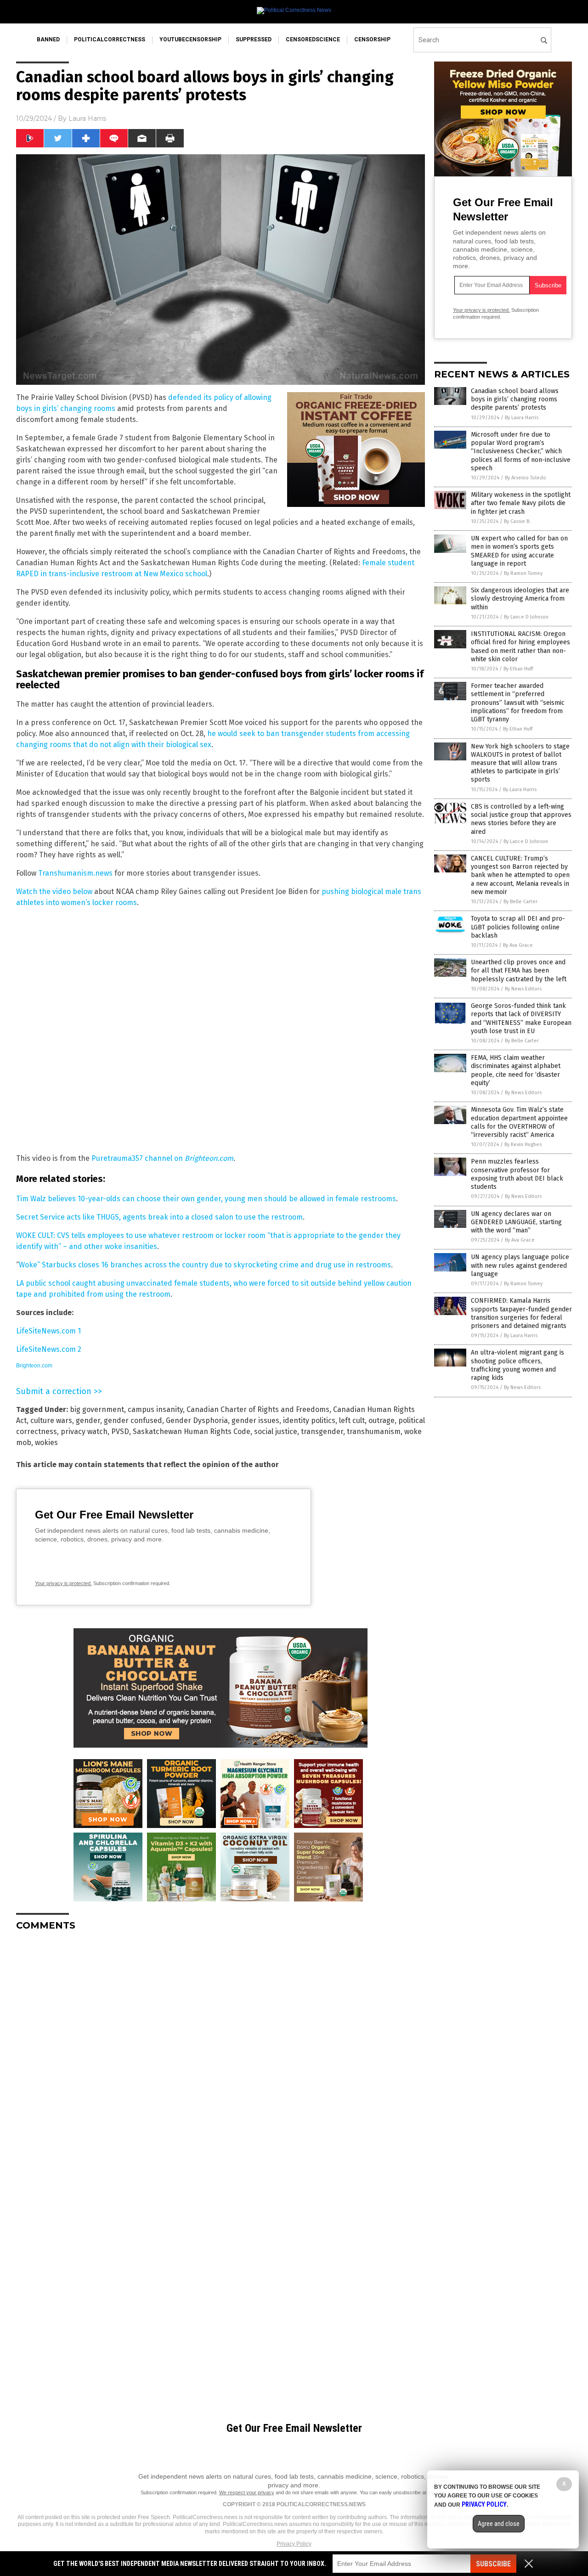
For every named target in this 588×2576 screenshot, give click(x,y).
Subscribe (493, 2564)
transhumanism (374, 1431)
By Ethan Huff (518, 669)
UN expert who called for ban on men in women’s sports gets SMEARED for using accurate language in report (519, 551)
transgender (322, 1431)
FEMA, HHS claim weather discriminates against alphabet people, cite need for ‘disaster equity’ (516, 1070)
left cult (352, 1420)
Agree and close (499, 2524)
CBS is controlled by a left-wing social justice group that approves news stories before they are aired (521, 819)
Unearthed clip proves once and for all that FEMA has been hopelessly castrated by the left (519, 970)
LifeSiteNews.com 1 (48, 1331)
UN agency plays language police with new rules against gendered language (520, 1265)
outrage (382, 1420)
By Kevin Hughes (523, 1145)
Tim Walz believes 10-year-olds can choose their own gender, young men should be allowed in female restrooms (206, 1199)
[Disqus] (220, 2053)
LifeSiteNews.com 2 (49, 1349)
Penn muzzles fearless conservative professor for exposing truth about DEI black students (517, 1174)
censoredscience (313, 39)
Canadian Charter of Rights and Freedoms (258, 1409)
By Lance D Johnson (526, 617)
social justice (276, 1431)
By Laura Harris (522, 418)
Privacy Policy (294, 2544)
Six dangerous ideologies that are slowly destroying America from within (520, 599)
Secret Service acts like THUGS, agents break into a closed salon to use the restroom (159, 1217)
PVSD (120, 1431)
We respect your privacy (247, 2492)
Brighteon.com (34, 1366)
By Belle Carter (520, 902)
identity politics (309, 1420)
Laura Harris (87, 118)
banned (48, 39)
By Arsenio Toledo (526, 478)
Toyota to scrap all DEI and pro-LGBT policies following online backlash (518, 927)
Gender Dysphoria (197, 1420)
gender (88, 1420)
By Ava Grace (518, 945)
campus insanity (155, 1409)
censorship (372, 39)
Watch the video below (54, 891)
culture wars (51, 1420)
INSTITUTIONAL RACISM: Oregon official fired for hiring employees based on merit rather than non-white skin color (520, 647)
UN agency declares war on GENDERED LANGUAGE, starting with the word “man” (516, 1222)
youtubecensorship (190, 39)
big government (97, 1409)
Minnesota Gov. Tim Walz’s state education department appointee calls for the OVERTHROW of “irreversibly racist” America (519, 1122)
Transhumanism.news (75, 873)
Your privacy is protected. (63, 1583)
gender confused (133, 1420)
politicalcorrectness (110, 39)
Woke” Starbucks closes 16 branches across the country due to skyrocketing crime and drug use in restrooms (205, 1265)
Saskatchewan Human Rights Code (192, 1431)
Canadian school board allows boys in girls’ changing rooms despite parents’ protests (515, 399)
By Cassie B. (517, 521)
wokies (46, 1443)
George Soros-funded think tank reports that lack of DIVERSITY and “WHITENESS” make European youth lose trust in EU (521, 1018)
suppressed (254, 39)
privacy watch (84, 1431)
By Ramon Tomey (523, 573)
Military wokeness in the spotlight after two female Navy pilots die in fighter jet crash (521, 503)
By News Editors (523, 989)
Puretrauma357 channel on (162, 1158)
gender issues (255, 1420)
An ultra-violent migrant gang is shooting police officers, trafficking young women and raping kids (517, 1365)
